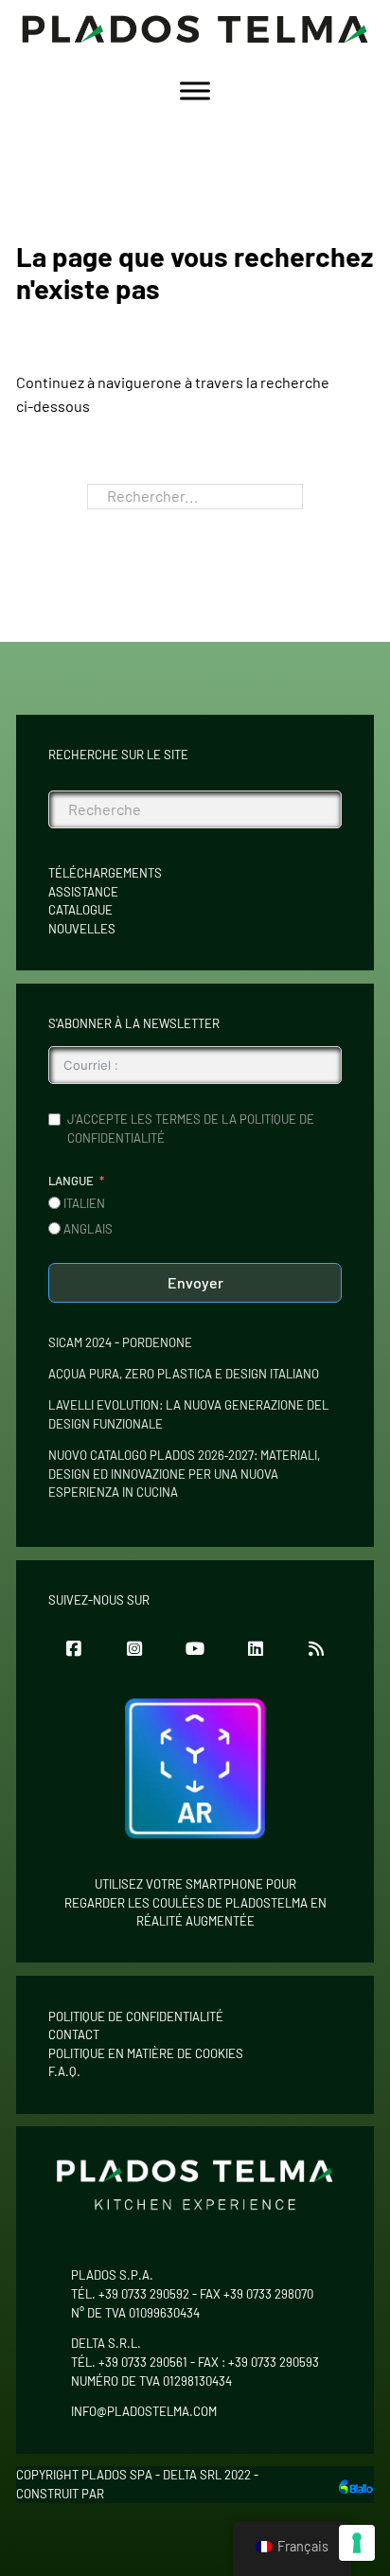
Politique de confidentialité (136, 2016)
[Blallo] (355, 2485)
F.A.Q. (64, 2071)
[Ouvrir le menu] (195, 91)
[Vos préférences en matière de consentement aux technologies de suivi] (357, 2543)
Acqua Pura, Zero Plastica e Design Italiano (184, 1374)
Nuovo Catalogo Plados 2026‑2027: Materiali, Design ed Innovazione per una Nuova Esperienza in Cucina (184, 1474)
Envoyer (195, 1282)
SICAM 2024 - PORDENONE (120, 1342)
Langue (71, 1181)
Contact (74, 2034)
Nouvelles (82, 929)
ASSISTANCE (83, 892)
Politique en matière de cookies (146, 2053)
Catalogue (80, 910)
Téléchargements (105, 873)
